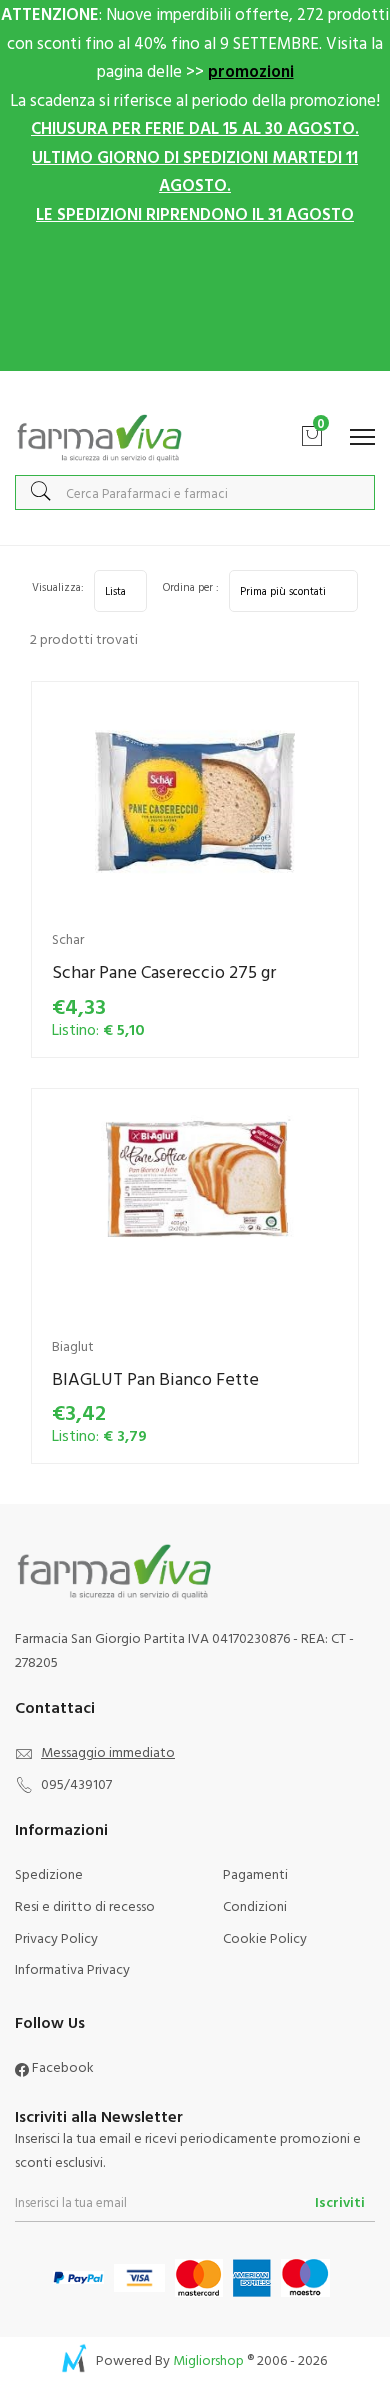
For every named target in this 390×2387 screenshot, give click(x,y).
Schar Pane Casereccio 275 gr (164, 971)
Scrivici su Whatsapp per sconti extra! (195, 391)
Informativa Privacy (72, 1968)
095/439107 (76, 1783)
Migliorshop (208, 2359)
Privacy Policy (56, 1937)
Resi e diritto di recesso (85, 1905)
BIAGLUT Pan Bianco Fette (155, 1378)
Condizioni (255, 1905)
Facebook (61, 2066)
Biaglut (73, 1345)
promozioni (251, 70)
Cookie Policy (265, 1937)
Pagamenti (255, 1873)
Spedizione (49, 1873)
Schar (68, 938)
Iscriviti (340, 2201)
